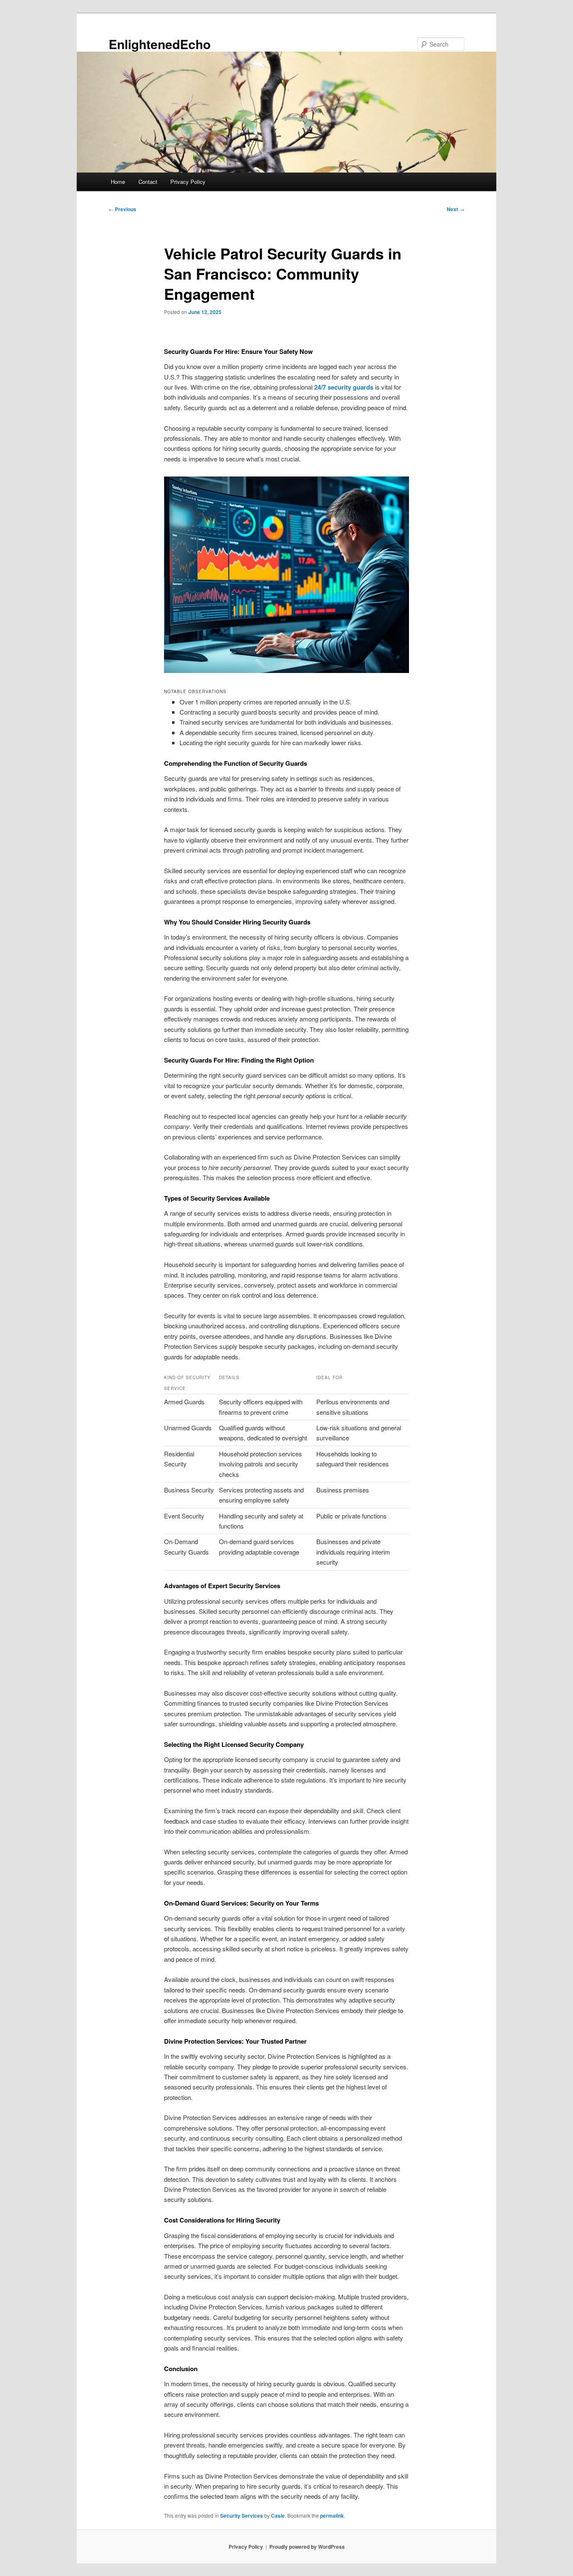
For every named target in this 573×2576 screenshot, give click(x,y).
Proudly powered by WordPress (307, 2547)
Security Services (242, 2516)
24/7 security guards (344, 387)
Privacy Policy (188, 182)
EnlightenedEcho (160, 44)
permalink (332, 2516)
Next (456, 209)
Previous (122, 209)
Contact (148, 182)
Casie (278, 2516)
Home (118, 182)
